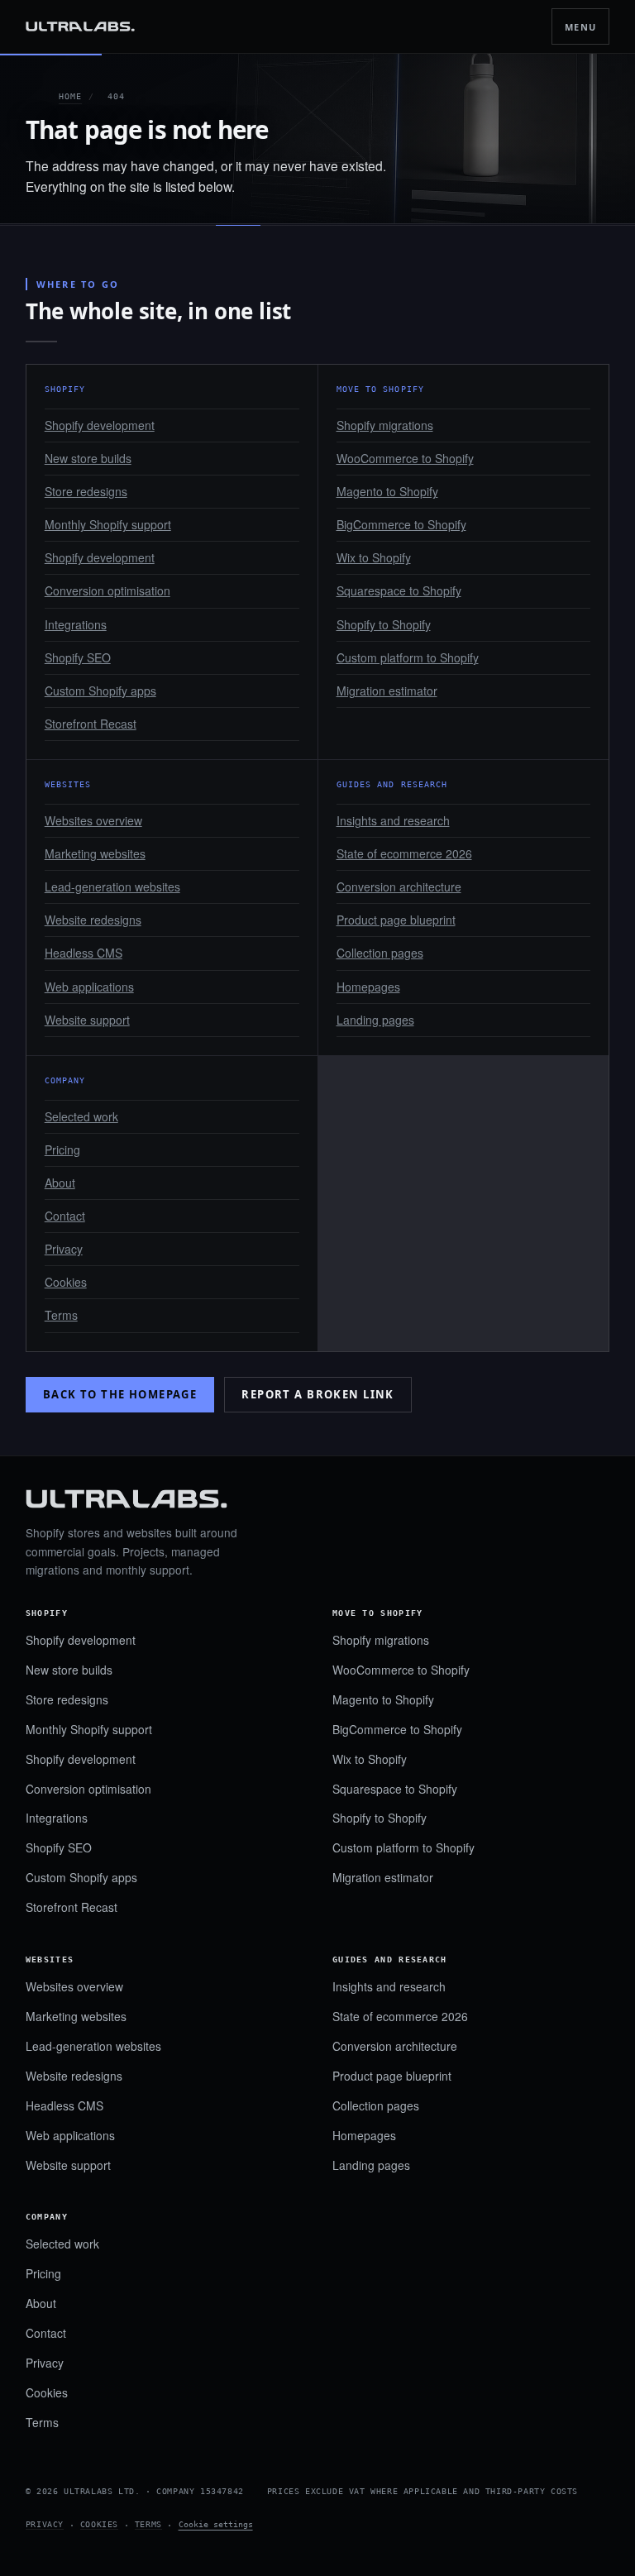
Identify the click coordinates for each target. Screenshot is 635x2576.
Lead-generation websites (112, 887)
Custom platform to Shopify (408, 657)
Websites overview (93, 820)
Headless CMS (84, 953)
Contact (65, 1216)
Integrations (76, 624)
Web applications (89, 987)
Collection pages (380, 953)
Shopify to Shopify (384, 624)
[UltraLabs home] (80, 27)
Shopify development (100, 425)
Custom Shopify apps (100, 691)
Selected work (81, 1116)
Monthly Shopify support (108, 524)
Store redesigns (86, 491)
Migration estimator (387, 691)
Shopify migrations (385, 425)
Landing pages (375, 1020)
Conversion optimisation (107, 590)
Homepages (368, 987)
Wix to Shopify (374, 557)
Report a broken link (318, 1394)
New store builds (88, 458)
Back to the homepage (120, 1394)
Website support (87, 1020)
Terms (61, 1315)
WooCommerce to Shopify (405, 458)
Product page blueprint (396, 920)
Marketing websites (95, 853)
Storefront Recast (91, 724)
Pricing (62, 1149)
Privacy (64, 1249)
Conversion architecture (399, 887)
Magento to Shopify (387, 491)
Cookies (66, 1282)
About (60, 1183)
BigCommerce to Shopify (401, 524)
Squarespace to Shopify (399, 590)
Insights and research (393, 820)
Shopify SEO (78, 657)
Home (70, 96)
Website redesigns (93, 920)
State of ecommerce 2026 (404, 853)
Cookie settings (216, 2524)
